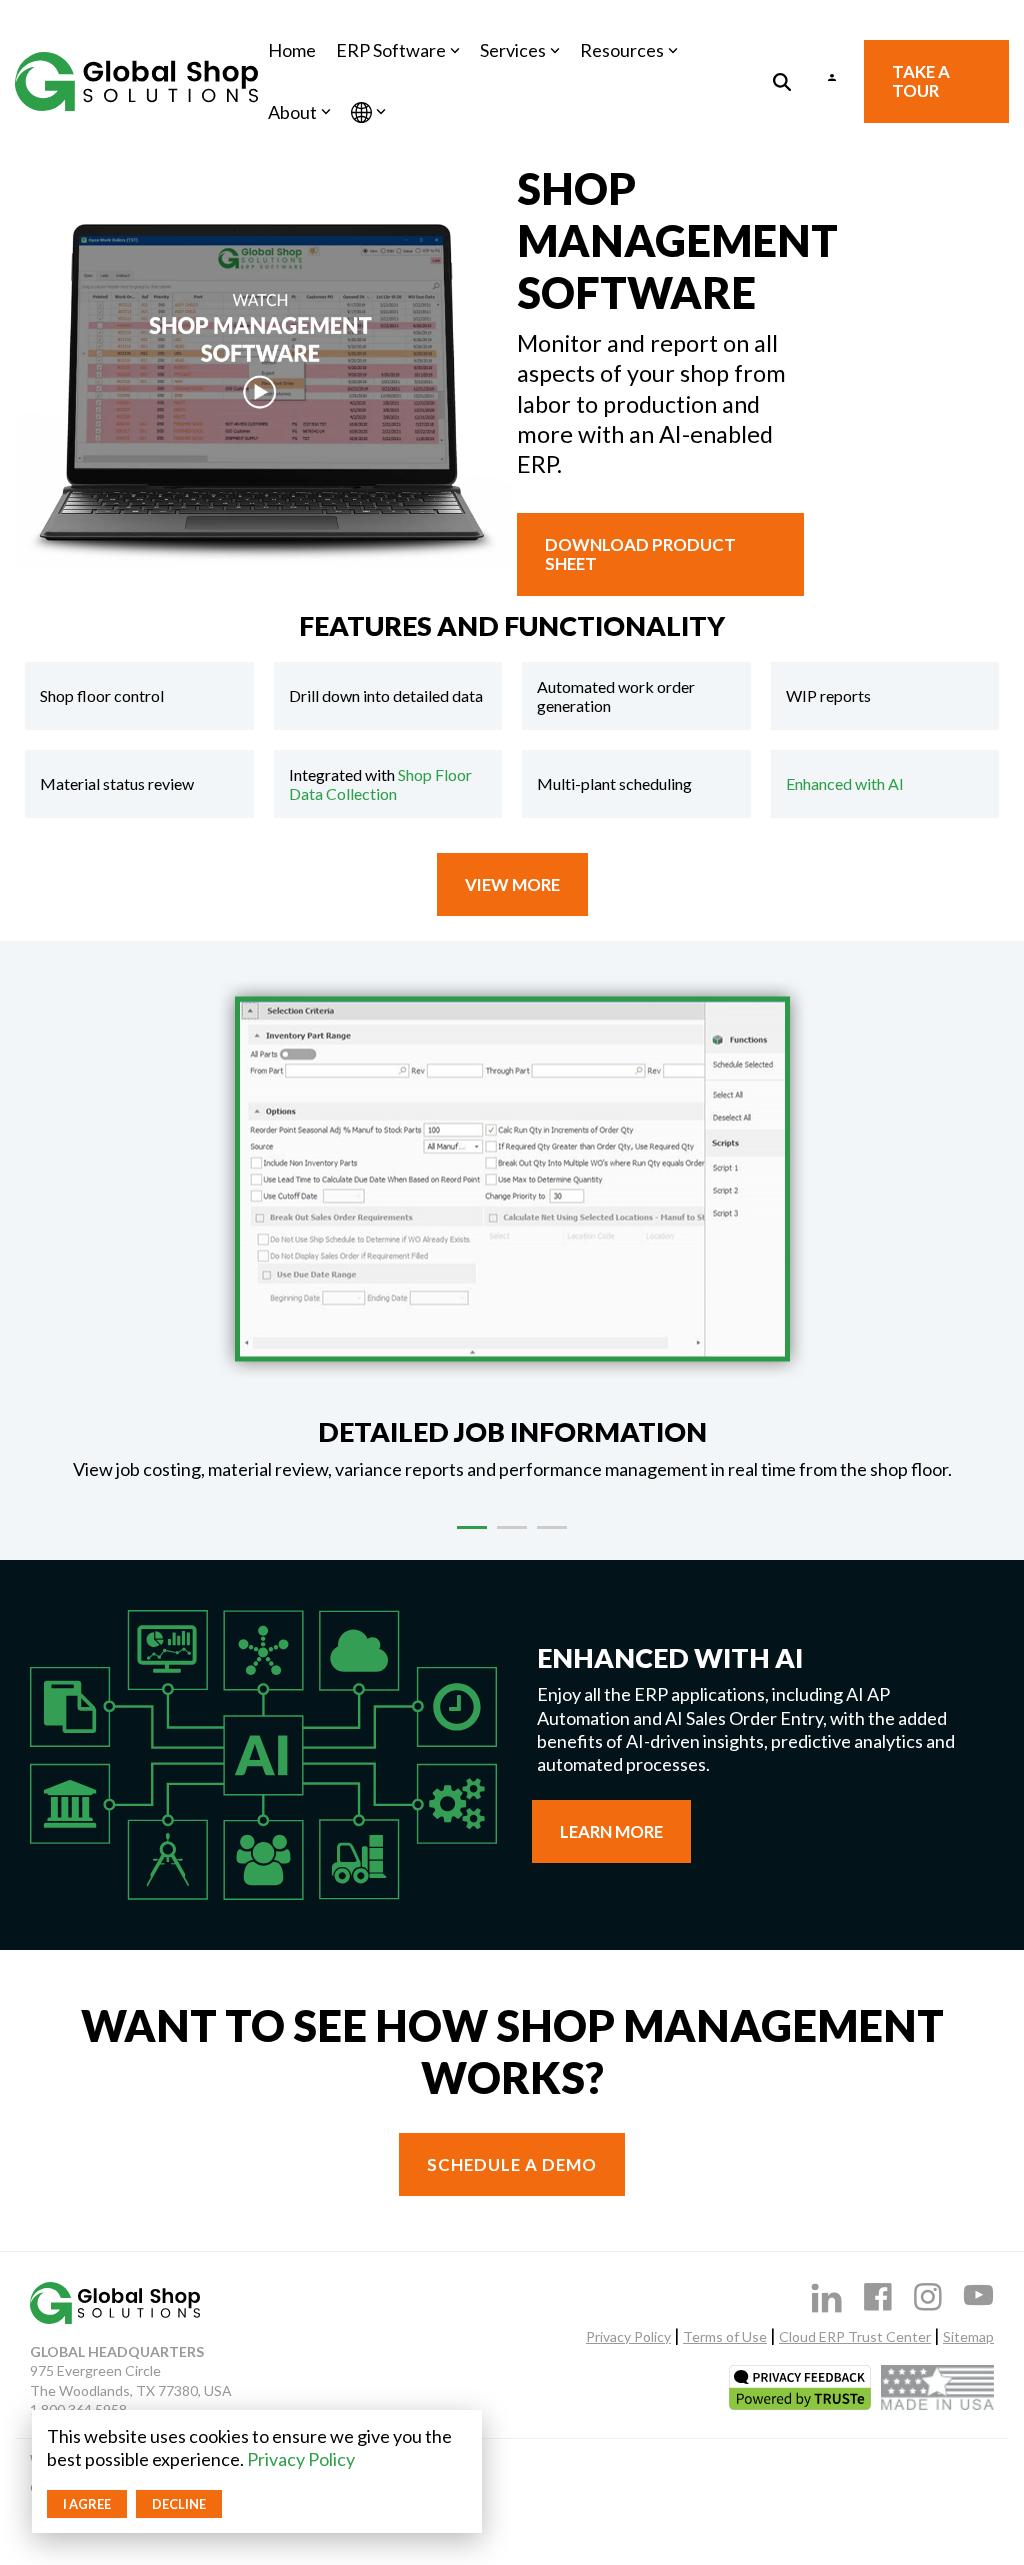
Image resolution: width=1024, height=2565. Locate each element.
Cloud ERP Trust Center (855, 2336)
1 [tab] (467, 1536)
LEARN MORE (611, 1831)
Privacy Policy (301, 2459)
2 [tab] (507, 1536)
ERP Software (391, 50)
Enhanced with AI (845, 783)
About (292, 112)
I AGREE (87, 2504)
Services (513, 50)
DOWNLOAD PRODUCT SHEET (640, 554)
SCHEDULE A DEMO (512, 2164)
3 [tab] (547, 1536)
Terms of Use (725, 2336)
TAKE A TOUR (921, 81)
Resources (622, 50)
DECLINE (179, 2504)
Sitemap (968, 2336)
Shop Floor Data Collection (380, 784)
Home (292, 50)
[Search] (782, 81)
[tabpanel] (512, 1230)
